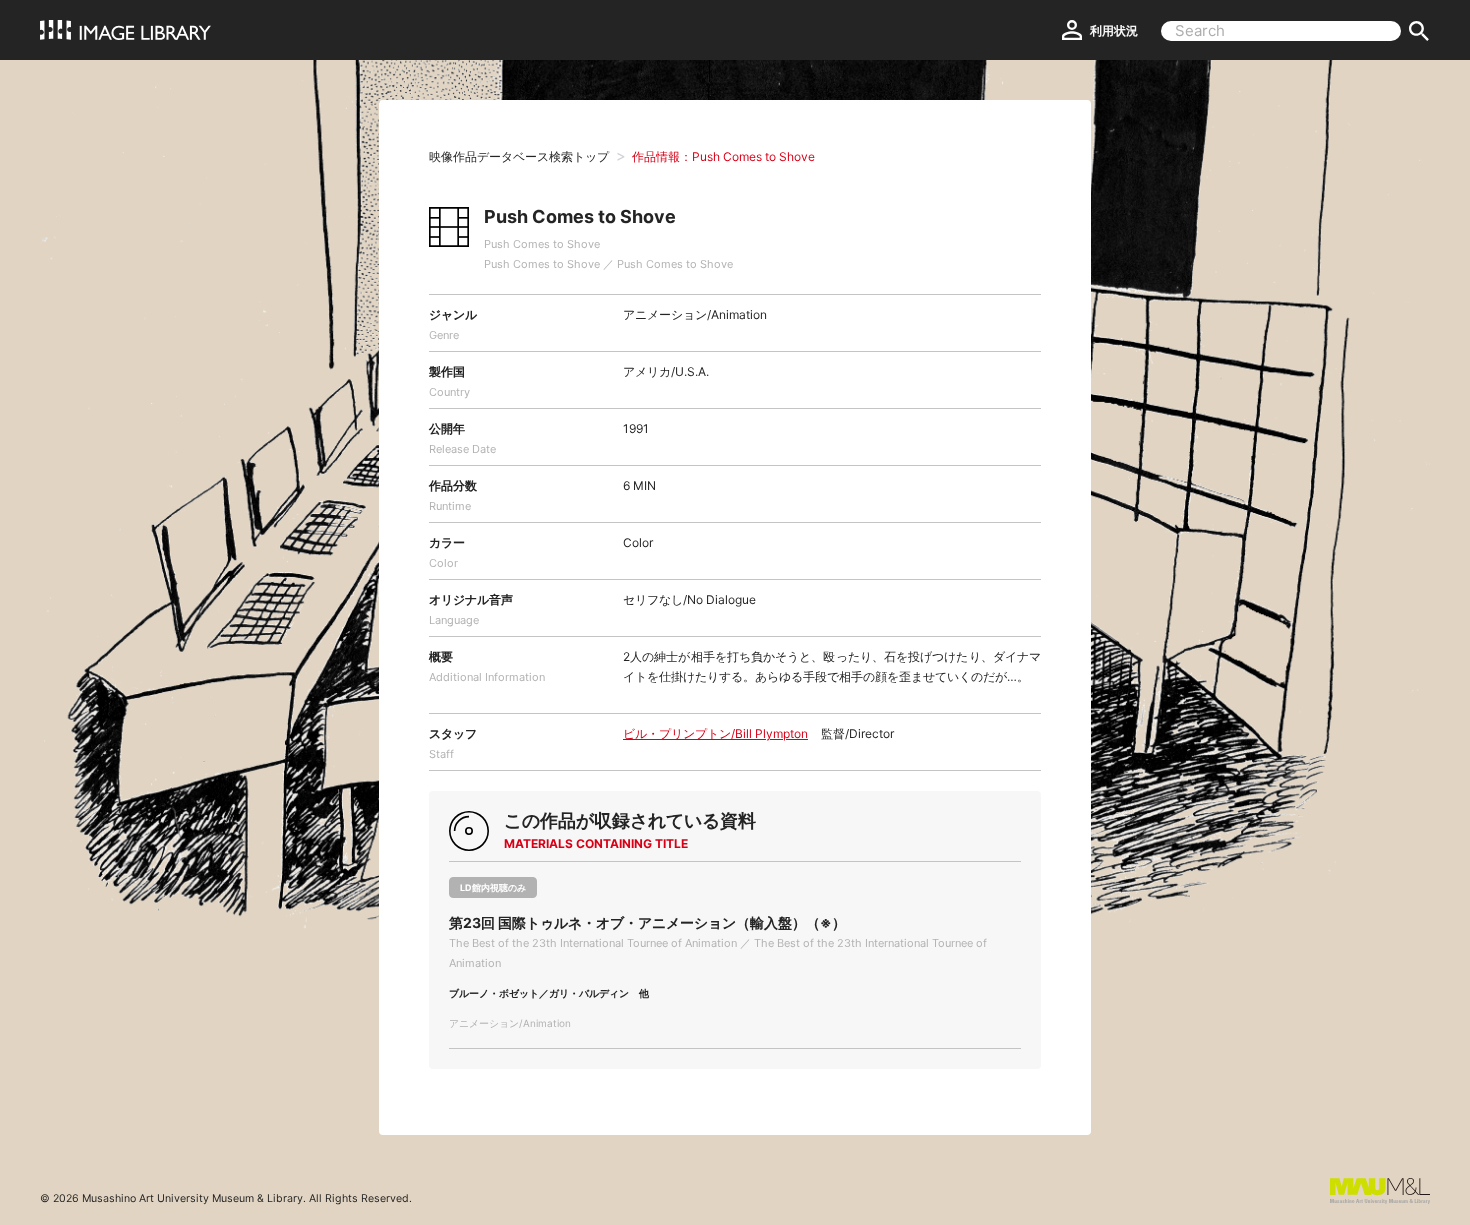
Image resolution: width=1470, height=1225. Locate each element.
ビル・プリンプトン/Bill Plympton (715, 733)
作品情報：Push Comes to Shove (723, 156)
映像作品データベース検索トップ (519, 156)
